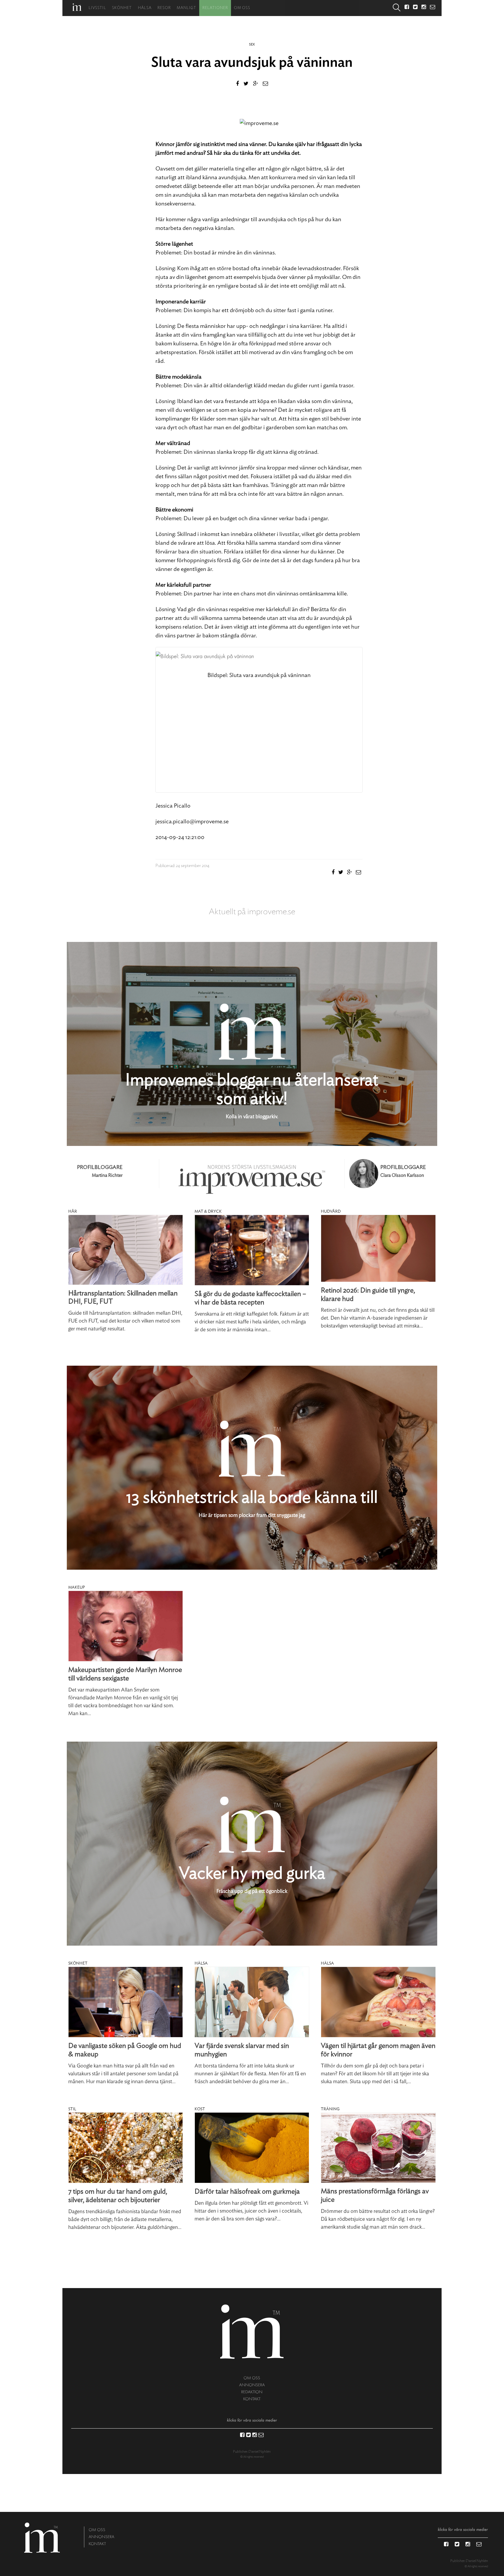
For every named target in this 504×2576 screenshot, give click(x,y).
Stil (72, 2109)
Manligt (187, 8)
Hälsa (145, 8)
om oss (252, 2378)
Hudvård (331, 1211)
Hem (77, 7)
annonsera (252, 2385)
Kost (200, 2109)
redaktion (252, 2392)
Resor (164, 8)
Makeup (77, 1587)
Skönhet (122, 8)
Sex (252, 44)
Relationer (215, 8)
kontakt (252, 2399)
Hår (73, 1211)
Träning (330, 2109)
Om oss (242, 8)
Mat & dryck (208, 1211)
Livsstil (97, 8)
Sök (397, 8)
